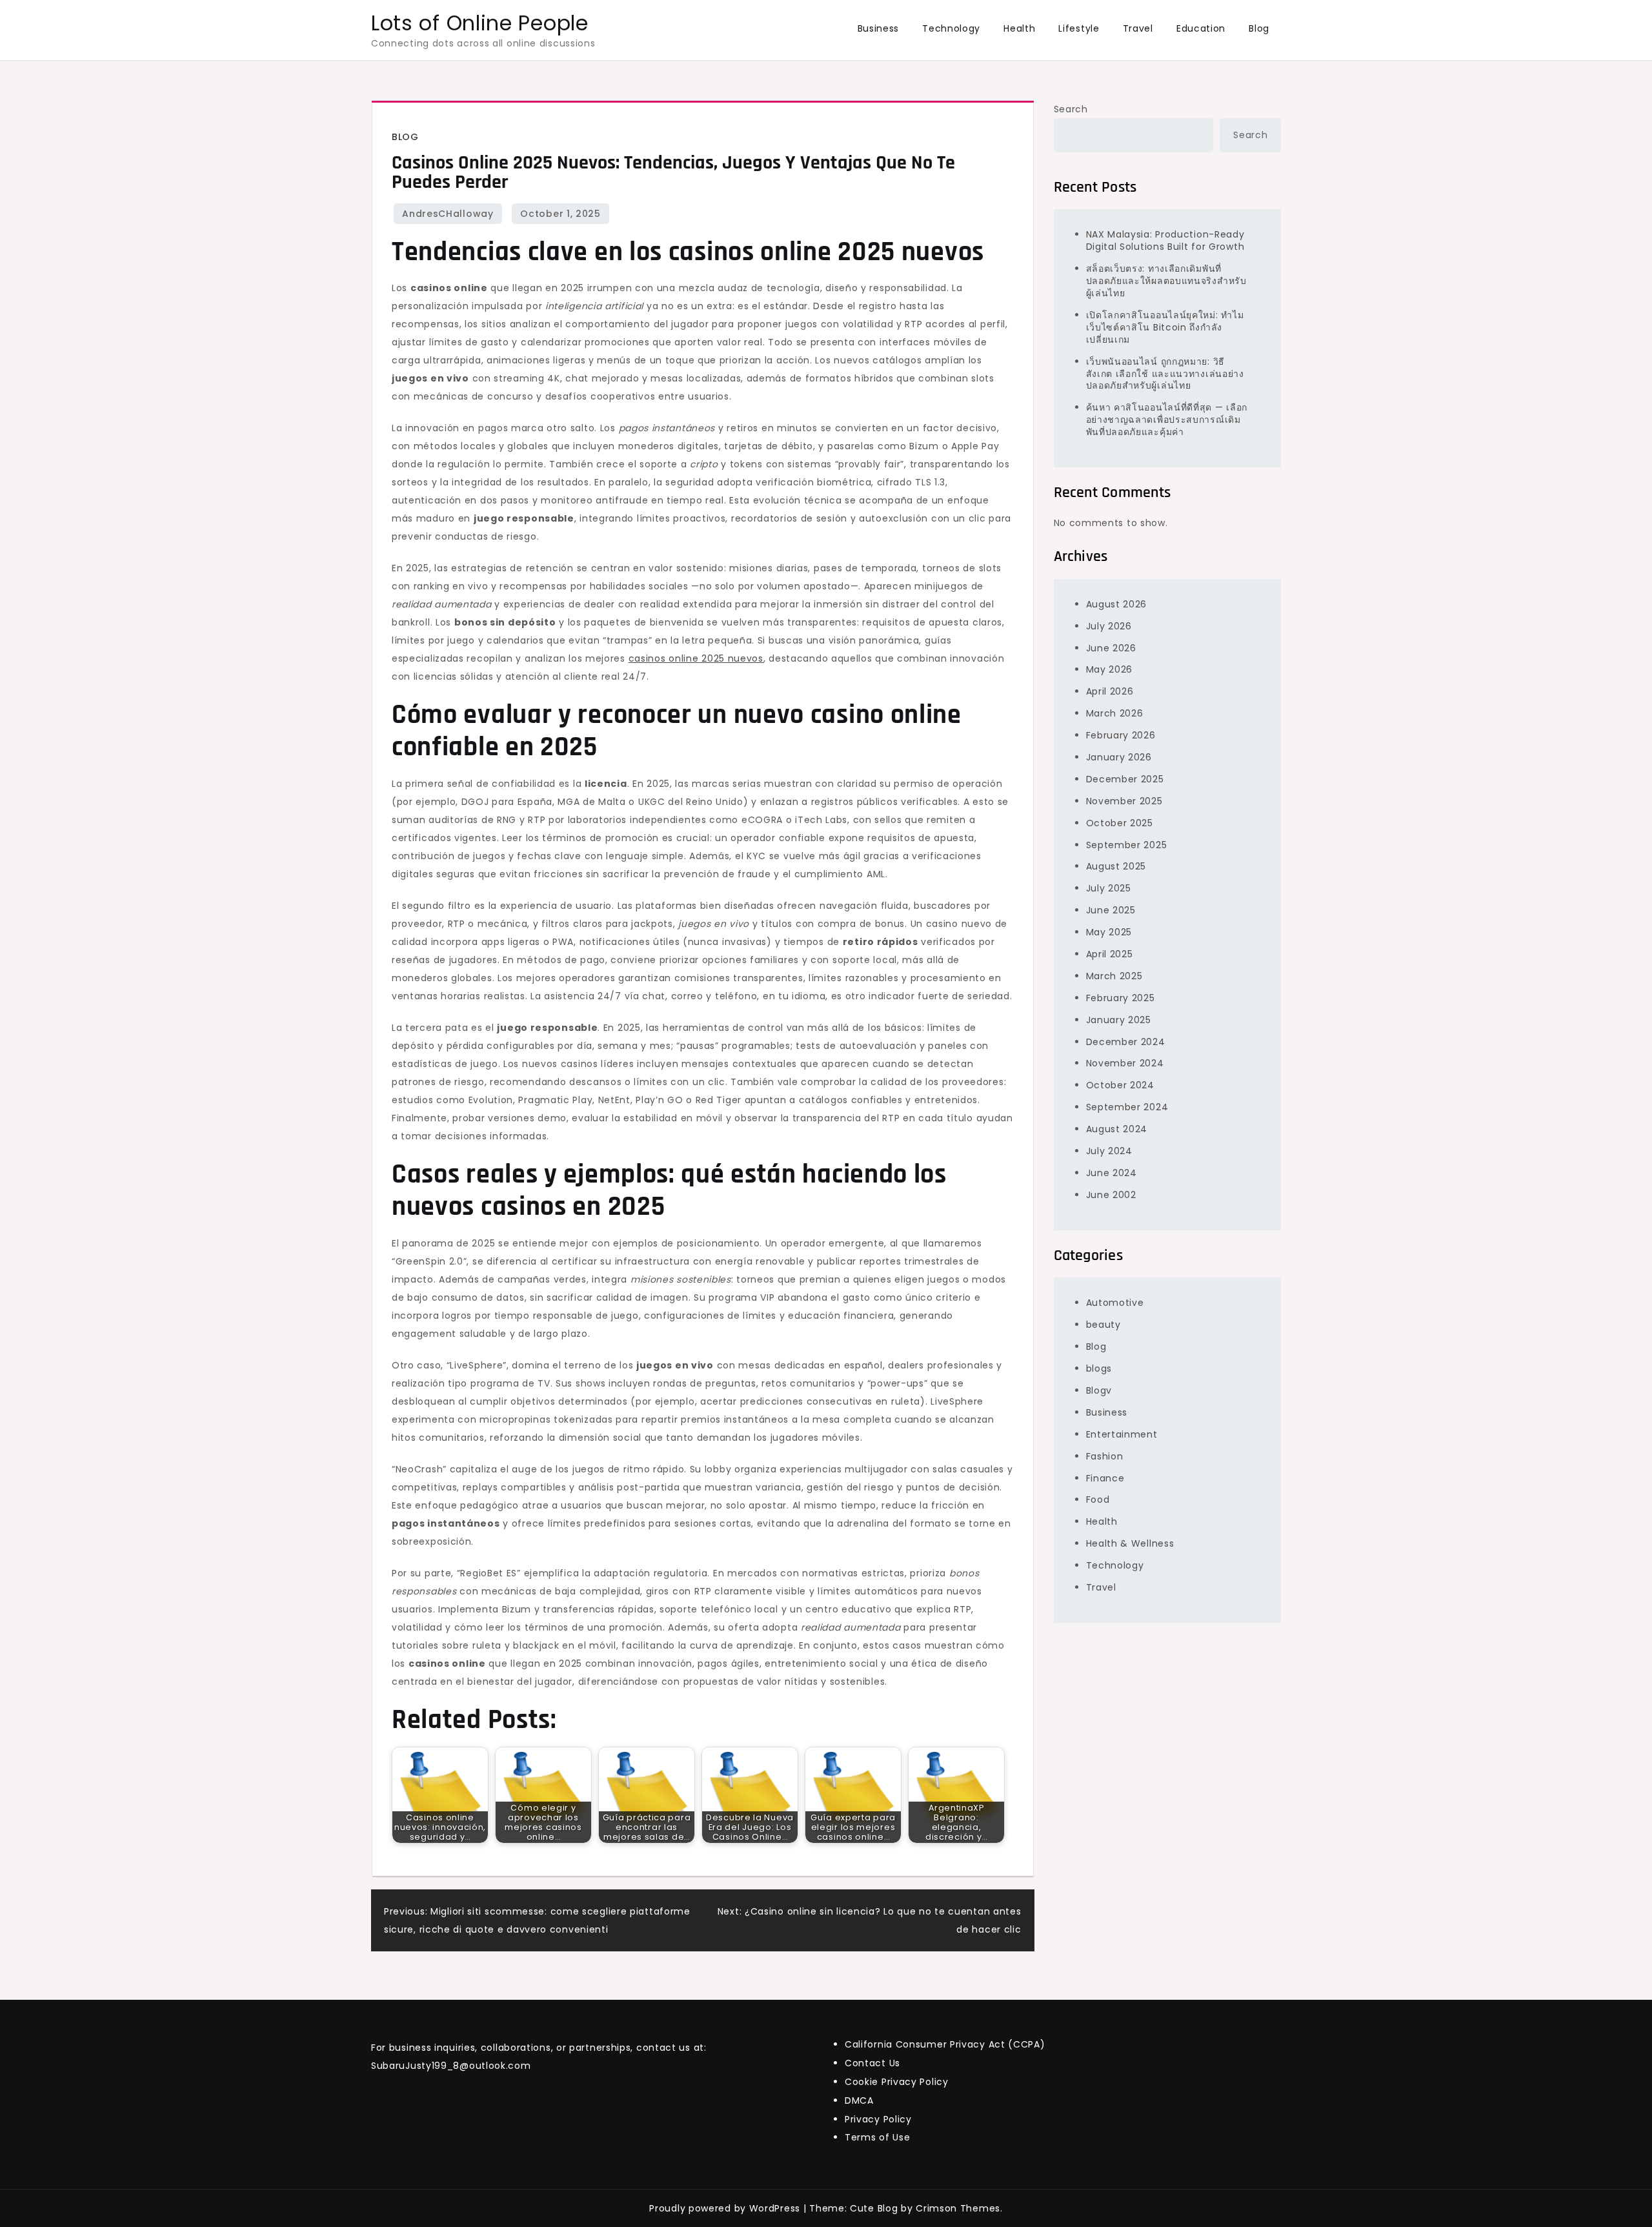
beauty (1103, 1325)
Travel (1138, 28)
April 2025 (1110, 954)
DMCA (859, 2100)
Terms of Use (877, 2137)
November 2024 (1125, 1063)
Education (1201, 28)
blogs (1099, 1368)
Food (1098, 1500)
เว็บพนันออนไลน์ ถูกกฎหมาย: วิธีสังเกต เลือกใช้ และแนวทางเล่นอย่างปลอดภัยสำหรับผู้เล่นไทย (1165, 374)
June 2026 (1111, 647)
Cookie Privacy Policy (897, 2082)
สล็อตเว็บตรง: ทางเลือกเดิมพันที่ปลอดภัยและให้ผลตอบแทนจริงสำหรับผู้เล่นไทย (1166, 281)
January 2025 (1119, 1020)
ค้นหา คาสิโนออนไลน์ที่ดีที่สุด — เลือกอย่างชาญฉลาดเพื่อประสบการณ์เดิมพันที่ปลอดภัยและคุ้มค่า (1167, 420)
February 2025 (1121, 998)
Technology (951, 28)
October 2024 (1120, 1085)
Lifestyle (1079, 28)
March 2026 (1115, 713)
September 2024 (1127, 1107)
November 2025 (1124, 801)
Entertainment (1122, 1434)
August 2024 (1117, 1129)
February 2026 (1121, 735)
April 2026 (1110, 691)
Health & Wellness (1130, 1543)
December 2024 (1126, 1041)
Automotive (1115, 1303)
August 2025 (1116, 866)
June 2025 (1111, 910)
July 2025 (1109, 888)
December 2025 (1125, 779)
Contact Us (872, 2063)
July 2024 (1109, 1151)
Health (1019, 28)
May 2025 (1109, 932)
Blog (1259, 28)
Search (1071, 109)
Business (879, 28)
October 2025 (1120, 823)
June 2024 (1112, 1173)
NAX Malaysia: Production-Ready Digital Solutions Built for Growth (1165, 240)
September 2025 (1127, 844)
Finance (1105, 1478)
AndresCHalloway (448, 214)
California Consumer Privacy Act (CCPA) (945, 2044)
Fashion (1105, 1456)
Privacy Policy (878, 2119)
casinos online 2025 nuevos (696, 658)
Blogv (1099, 1390)
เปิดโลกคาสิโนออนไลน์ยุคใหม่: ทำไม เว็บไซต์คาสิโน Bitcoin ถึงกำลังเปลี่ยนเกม (1165, 327)
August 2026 (1117, 604)
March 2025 (1114, 976)
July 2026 (1109, 626)
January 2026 (1119, 757)
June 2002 (1111, 1195)
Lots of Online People (480, 23)
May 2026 (1110, 669)
